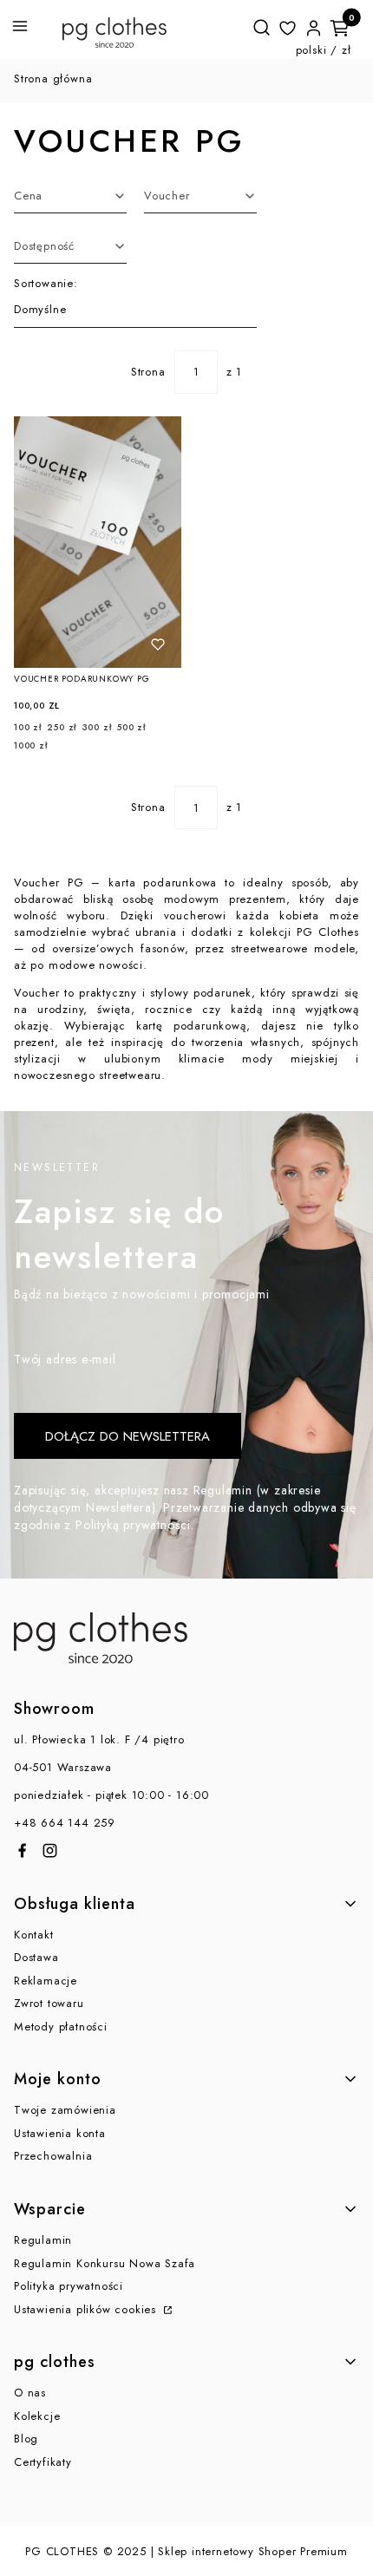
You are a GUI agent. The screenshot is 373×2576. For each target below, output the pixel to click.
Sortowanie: (46, 283)
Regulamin (43, 2240)
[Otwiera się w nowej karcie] (22, 1850)
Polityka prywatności (69, 2286)
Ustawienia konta (60, 2133)
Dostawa (36, 1957)
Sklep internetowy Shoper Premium (253, 2551)
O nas (30, 2393)
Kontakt (34, 1935)
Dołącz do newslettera (128, 1436)
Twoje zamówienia (65, 2110)
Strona (148, 372)
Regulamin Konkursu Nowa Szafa (105, 2263)
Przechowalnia (53, 2156)
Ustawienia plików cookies (87, 2309)
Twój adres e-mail (65, 1359)
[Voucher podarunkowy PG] (98, 542)
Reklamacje (46, 1981)
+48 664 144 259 (65, 1823)
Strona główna (53, 78)
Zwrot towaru (49, 2003)
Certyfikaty (43, 2462)
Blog (26, 2439)
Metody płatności (61, 2027)
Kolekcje (37, 2416)
